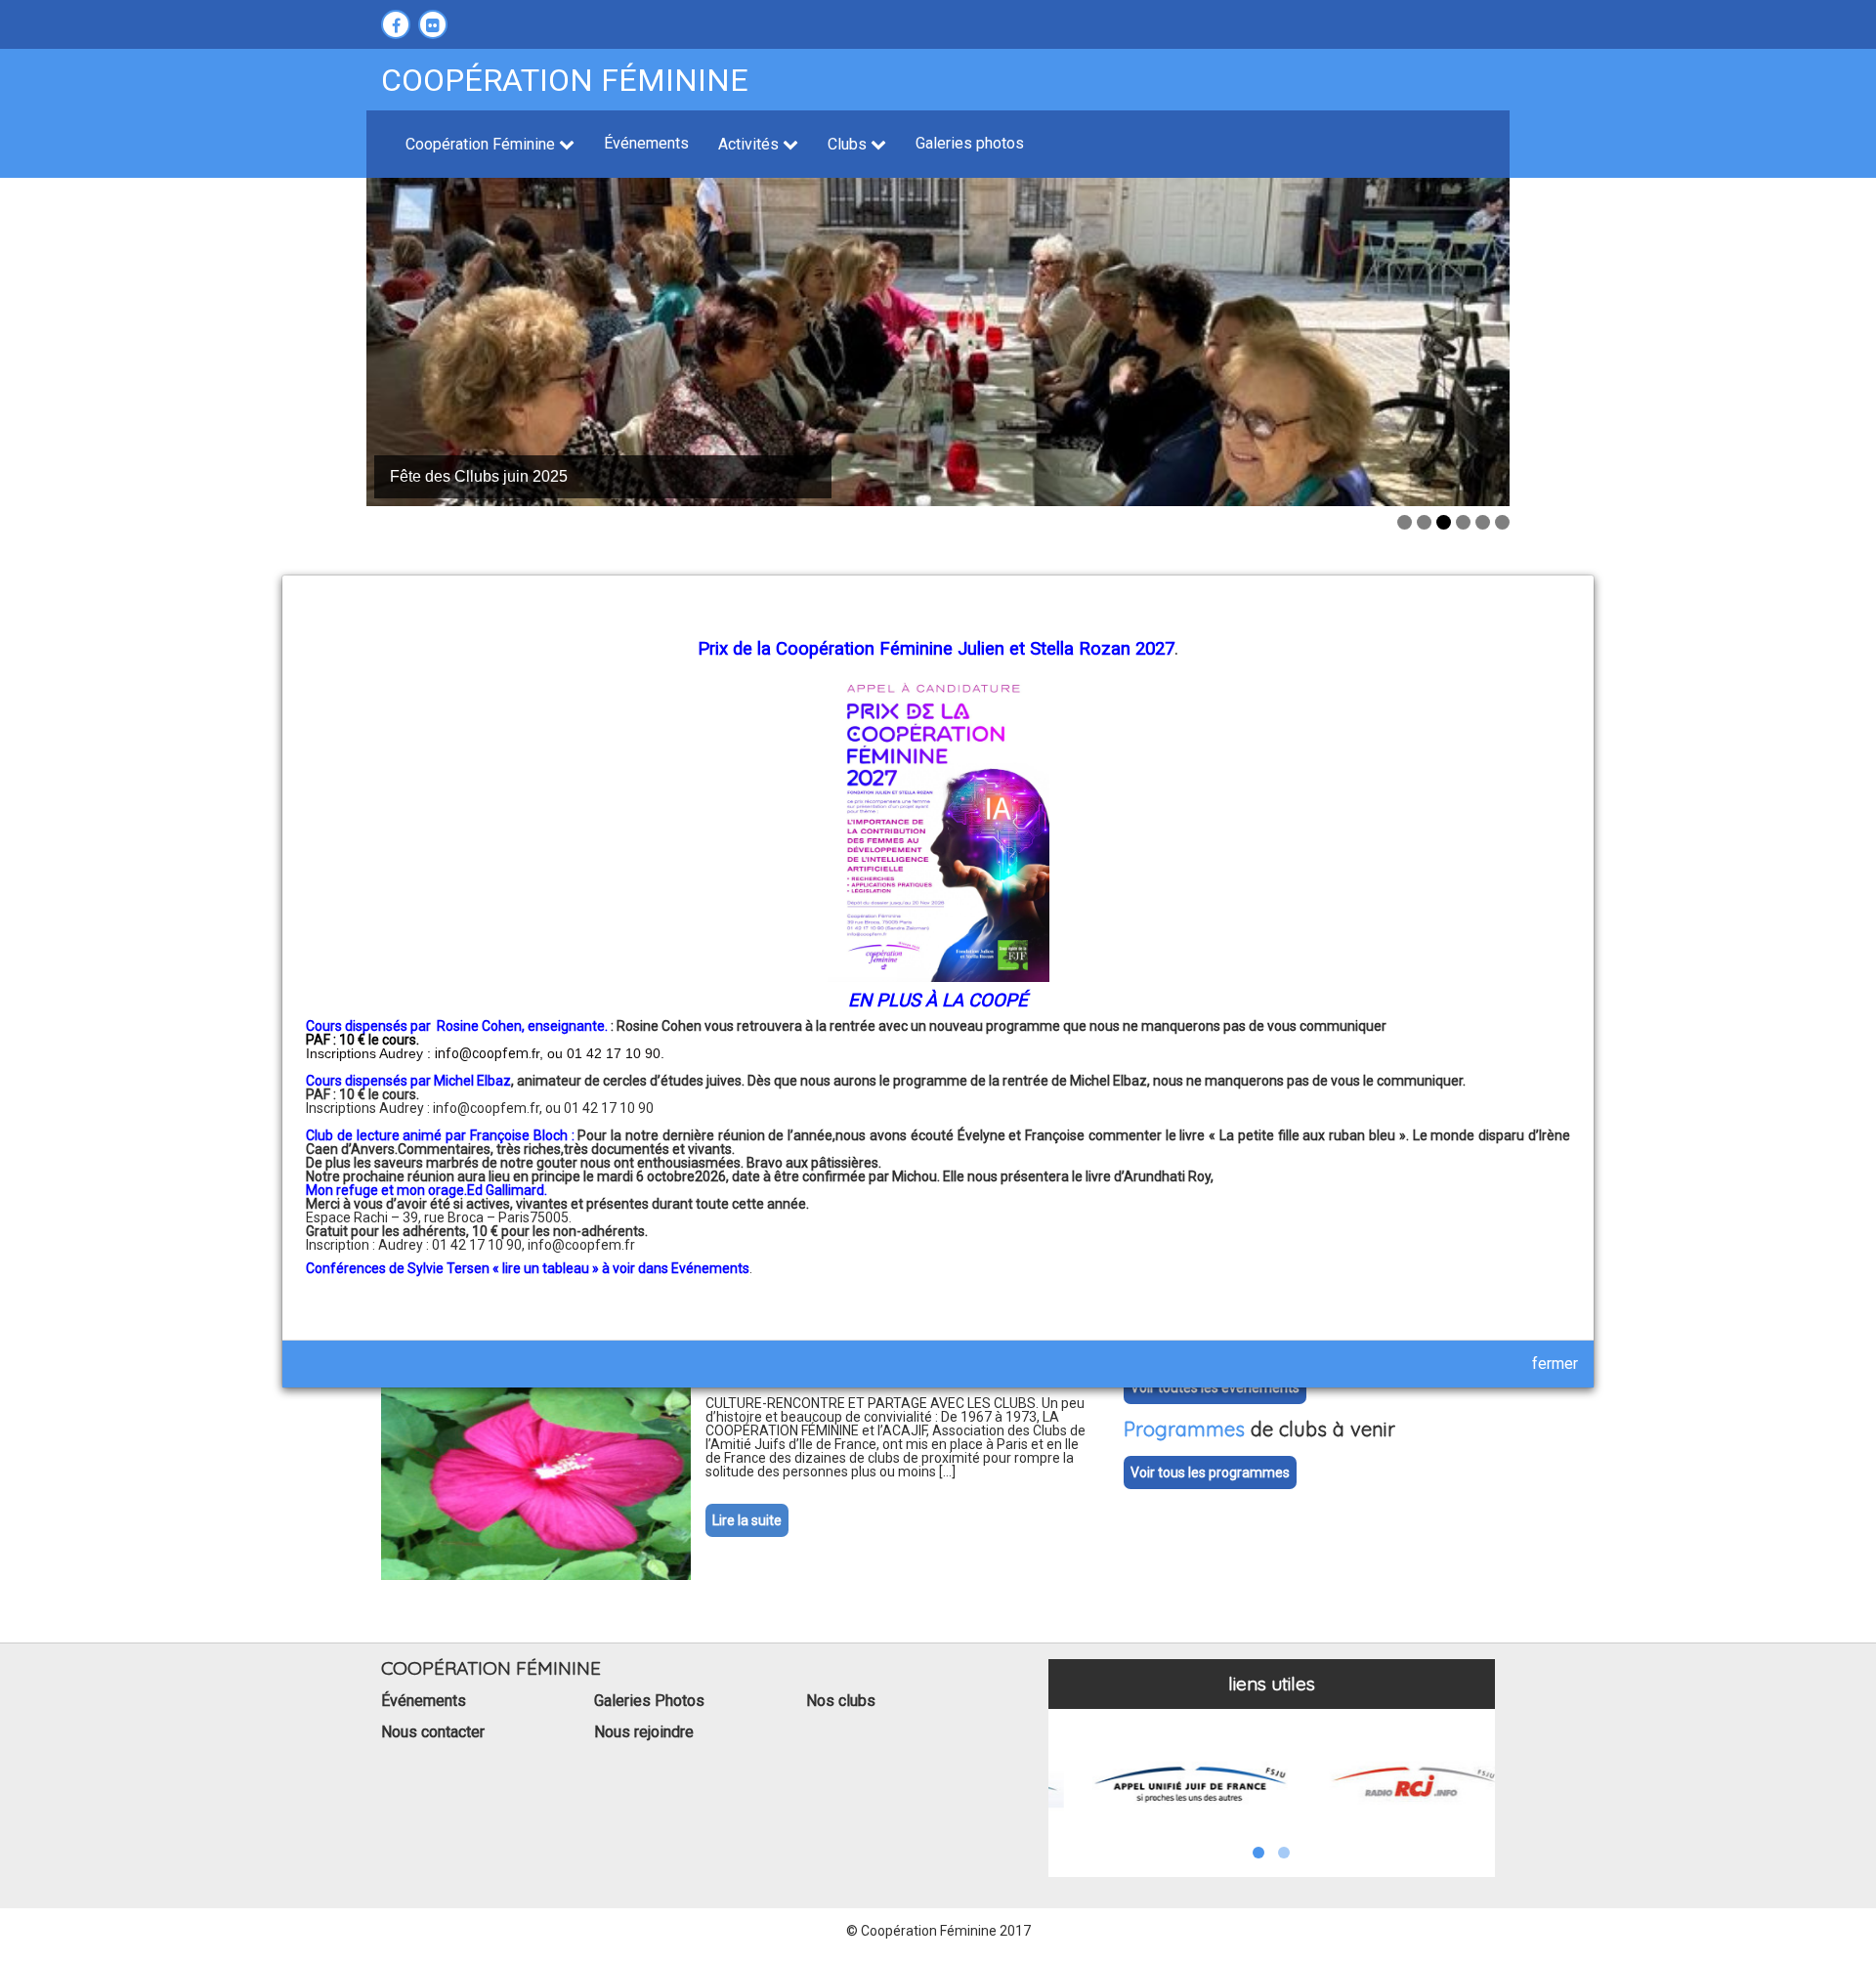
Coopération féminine (565, 80)
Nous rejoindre (644, 1732)
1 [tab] (1405, 522)
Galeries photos (970, 143)
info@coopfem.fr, (489, 1108)
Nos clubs (841, 1701)
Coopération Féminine (482, 144)
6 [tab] (1502, 522)
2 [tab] (1424, 522)
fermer (1555, 1364)
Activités (750, 144)
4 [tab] (1463, 522)
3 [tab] (1444, 522)
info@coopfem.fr (581, 1245)
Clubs (849, 144)
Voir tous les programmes (1210, 1472)
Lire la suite (747, 1520)
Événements (646, 143)
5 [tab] (1483, 522)
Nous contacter (433, 1732)
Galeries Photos (649, 1701)
